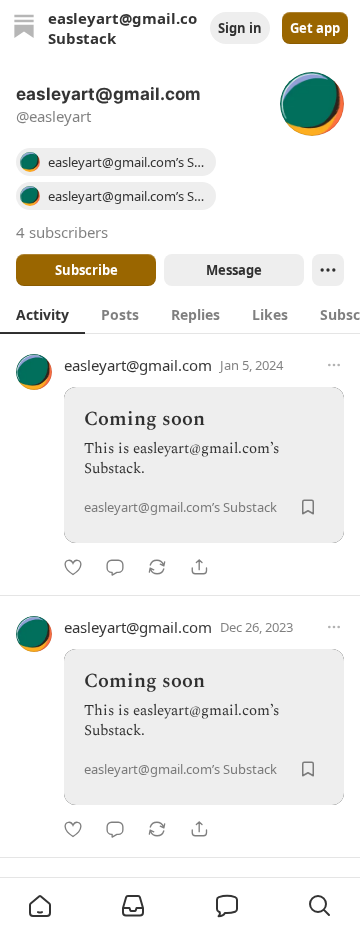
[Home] (24, 28)
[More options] (334, 365)
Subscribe (86, 270)
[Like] (73, 567)
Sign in (240, 28)
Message (234, 270)
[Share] (199, 567)
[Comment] (115, 567)
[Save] (308, 507)
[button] (40, 906)
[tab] (42, 314)
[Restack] (157, 567)
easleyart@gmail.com (138, 365)
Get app (315, 28)
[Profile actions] (328, 270)
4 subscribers (62, 232)
